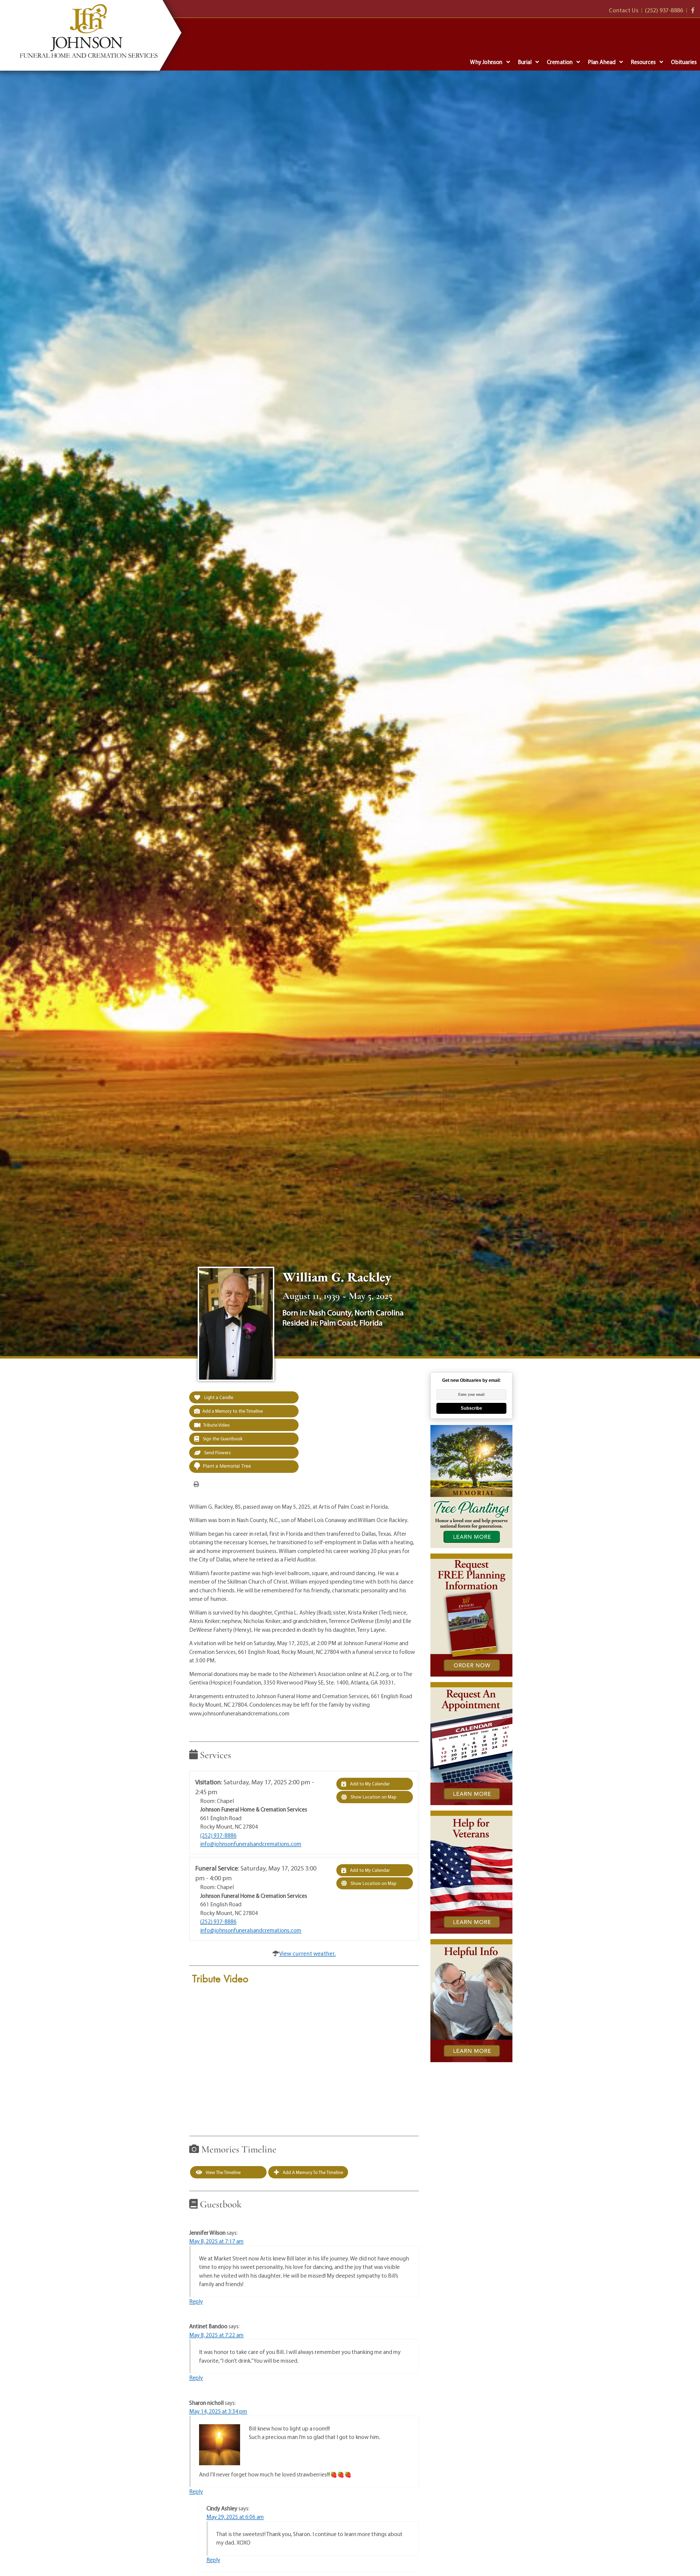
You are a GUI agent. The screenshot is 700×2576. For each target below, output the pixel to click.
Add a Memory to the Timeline (233, 1411)
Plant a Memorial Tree (227, 1466)
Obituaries (684, 62)
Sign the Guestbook (222, 1439)
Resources (643, 62)
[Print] (196, 1484)
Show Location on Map (373, 1797)
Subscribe (471, 1408)
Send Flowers (217, 1452)
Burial (525, 62)
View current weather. (307, 1953)
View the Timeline (223, 2172)
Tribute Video (216, 1425)
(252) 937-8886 (218, 1835)
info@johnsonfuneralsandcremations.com (251, 1844)
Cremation (560, 62)
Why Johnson (486, 62)
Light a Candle (218, 1397)
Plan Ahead (602, 62)
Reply (196, 2301)
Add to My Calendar (369, 1784)
